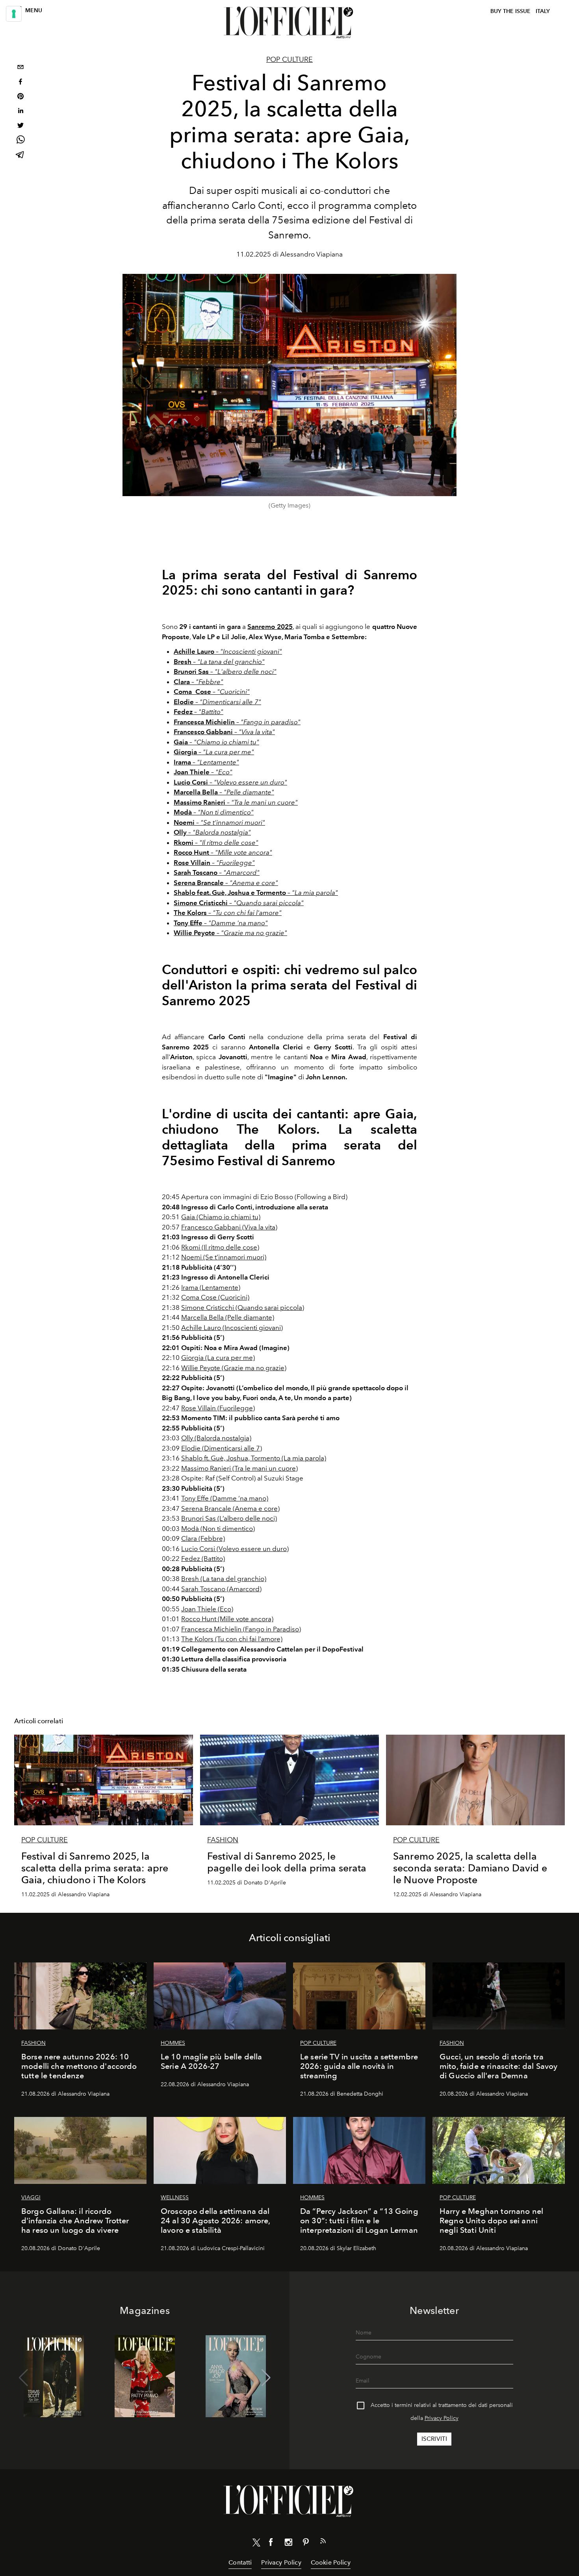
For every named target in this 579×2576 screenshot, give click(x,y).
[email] (20, 68)
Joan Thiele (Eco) (207, 1609)
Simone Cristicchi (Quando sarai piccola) (243, 1308)
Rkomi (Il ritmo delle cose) (220, 1247)
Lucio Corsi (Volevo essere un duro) (235, 1549)
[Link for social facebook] (271, 2544)
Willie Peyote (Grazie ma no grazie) (234, 1368)
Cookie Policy (331, 2562)
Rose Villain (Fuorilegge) (218, 1408)
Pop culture (289, 60)
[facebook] (20, 83)
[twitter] (20, 126)
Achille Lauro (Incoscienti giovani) (232, 1328)
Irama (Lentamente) (211, 1287)
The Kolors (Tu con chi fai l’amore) (232, 1639)
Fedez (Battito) (203, 1559)
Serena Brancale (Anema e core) (230, 1508)
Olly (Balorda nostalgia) (216, 1438)
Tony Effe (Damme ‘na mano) (225, 1498)
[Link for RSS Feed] (323, 2543)
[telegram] (20, 155)
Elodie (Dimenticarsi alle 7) (222, 1448)
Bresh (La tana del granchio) (224, 1579)
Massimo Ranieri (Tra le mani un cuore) (239, 1468)
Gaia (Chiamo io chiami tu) (221, 1217)
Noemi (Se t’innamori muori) (224, 1257)
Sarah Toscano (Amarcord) (221, 1589)
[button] (266, 2378)
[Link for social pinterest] (306, 2544)
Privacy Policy (442, 2418)
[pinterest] (20, 97)
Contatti (240, 2562)
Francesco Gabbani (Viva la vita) (229, 1227)
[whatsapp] (20, 141)
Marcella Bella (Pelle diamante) (228, 1317)
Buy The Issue (510, 11)
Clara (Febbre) (203, 1538)
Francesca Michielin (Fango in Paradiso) (241, 1629)
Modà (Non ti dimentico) (218, 1529)
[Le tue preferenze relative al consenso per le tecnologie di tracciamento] (14, 14)
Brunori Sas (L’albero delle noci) (229, 1518)
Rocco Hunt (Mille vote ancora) (227, 1619)
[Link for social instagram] (288, 2544)
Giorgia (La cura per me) (218, 1358)
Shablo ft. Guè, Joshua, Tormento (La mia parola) (254, 1458)
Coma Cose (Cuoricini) (215, 1297)
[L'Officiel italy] (289, 22)
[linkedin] (20, 112)
